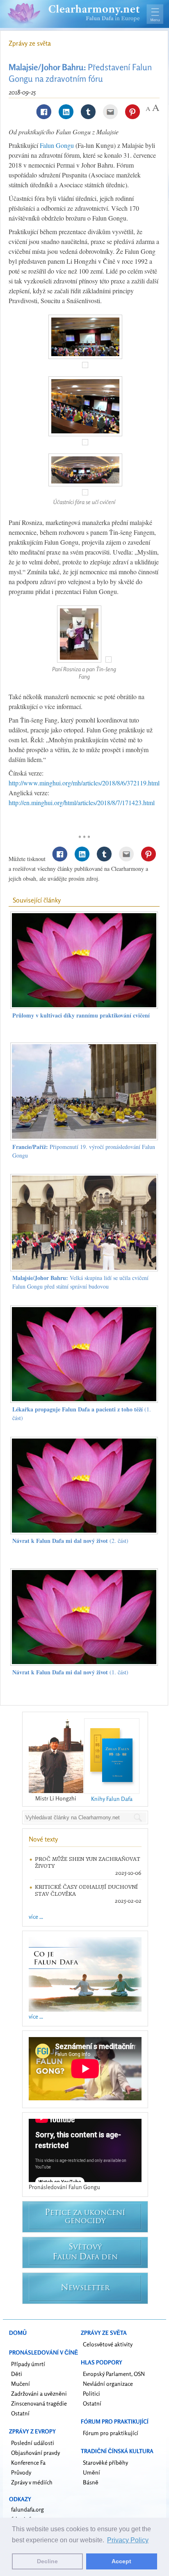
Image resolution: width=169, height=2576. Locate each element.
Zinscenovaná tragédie (39, 2403)
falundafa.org (27, 2509)
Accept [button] (121, 2561)
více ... (36, 1916)
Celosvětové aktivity (108, 2344)
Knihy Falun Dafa (112, 1799)
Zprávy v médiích (32, 2482)
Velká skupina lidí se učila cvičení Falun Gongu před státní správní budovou (80, 1282)
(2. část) (70, 1541)
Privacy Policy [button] (128, 2540)
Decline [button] (47, 2561)
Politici (91, 2393)
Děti (17, 2374)
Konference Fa (28, 2462)
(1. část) (70, 1672)
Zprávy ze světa (30, 43)
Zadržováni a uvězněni (39, 2393)
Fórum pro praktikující (111, 2433)
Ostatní (20, 2413)
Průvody (21, 2472)
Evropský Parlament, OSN (114, 2374)
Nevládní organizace (108, 2384)
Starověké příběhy (105, 2462)
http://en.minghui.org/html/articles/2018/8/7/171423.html (82, 802)
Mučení (21, 2384)
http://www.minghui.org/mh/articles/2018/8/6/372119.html (84, 783)
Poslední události (33, 2443)
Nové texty (43, 1839)
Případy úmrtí (28, 2364)
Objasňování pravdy (35, 2453)
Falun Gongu (57, 145)
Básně (91, 2482)
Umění (91, 2472)
